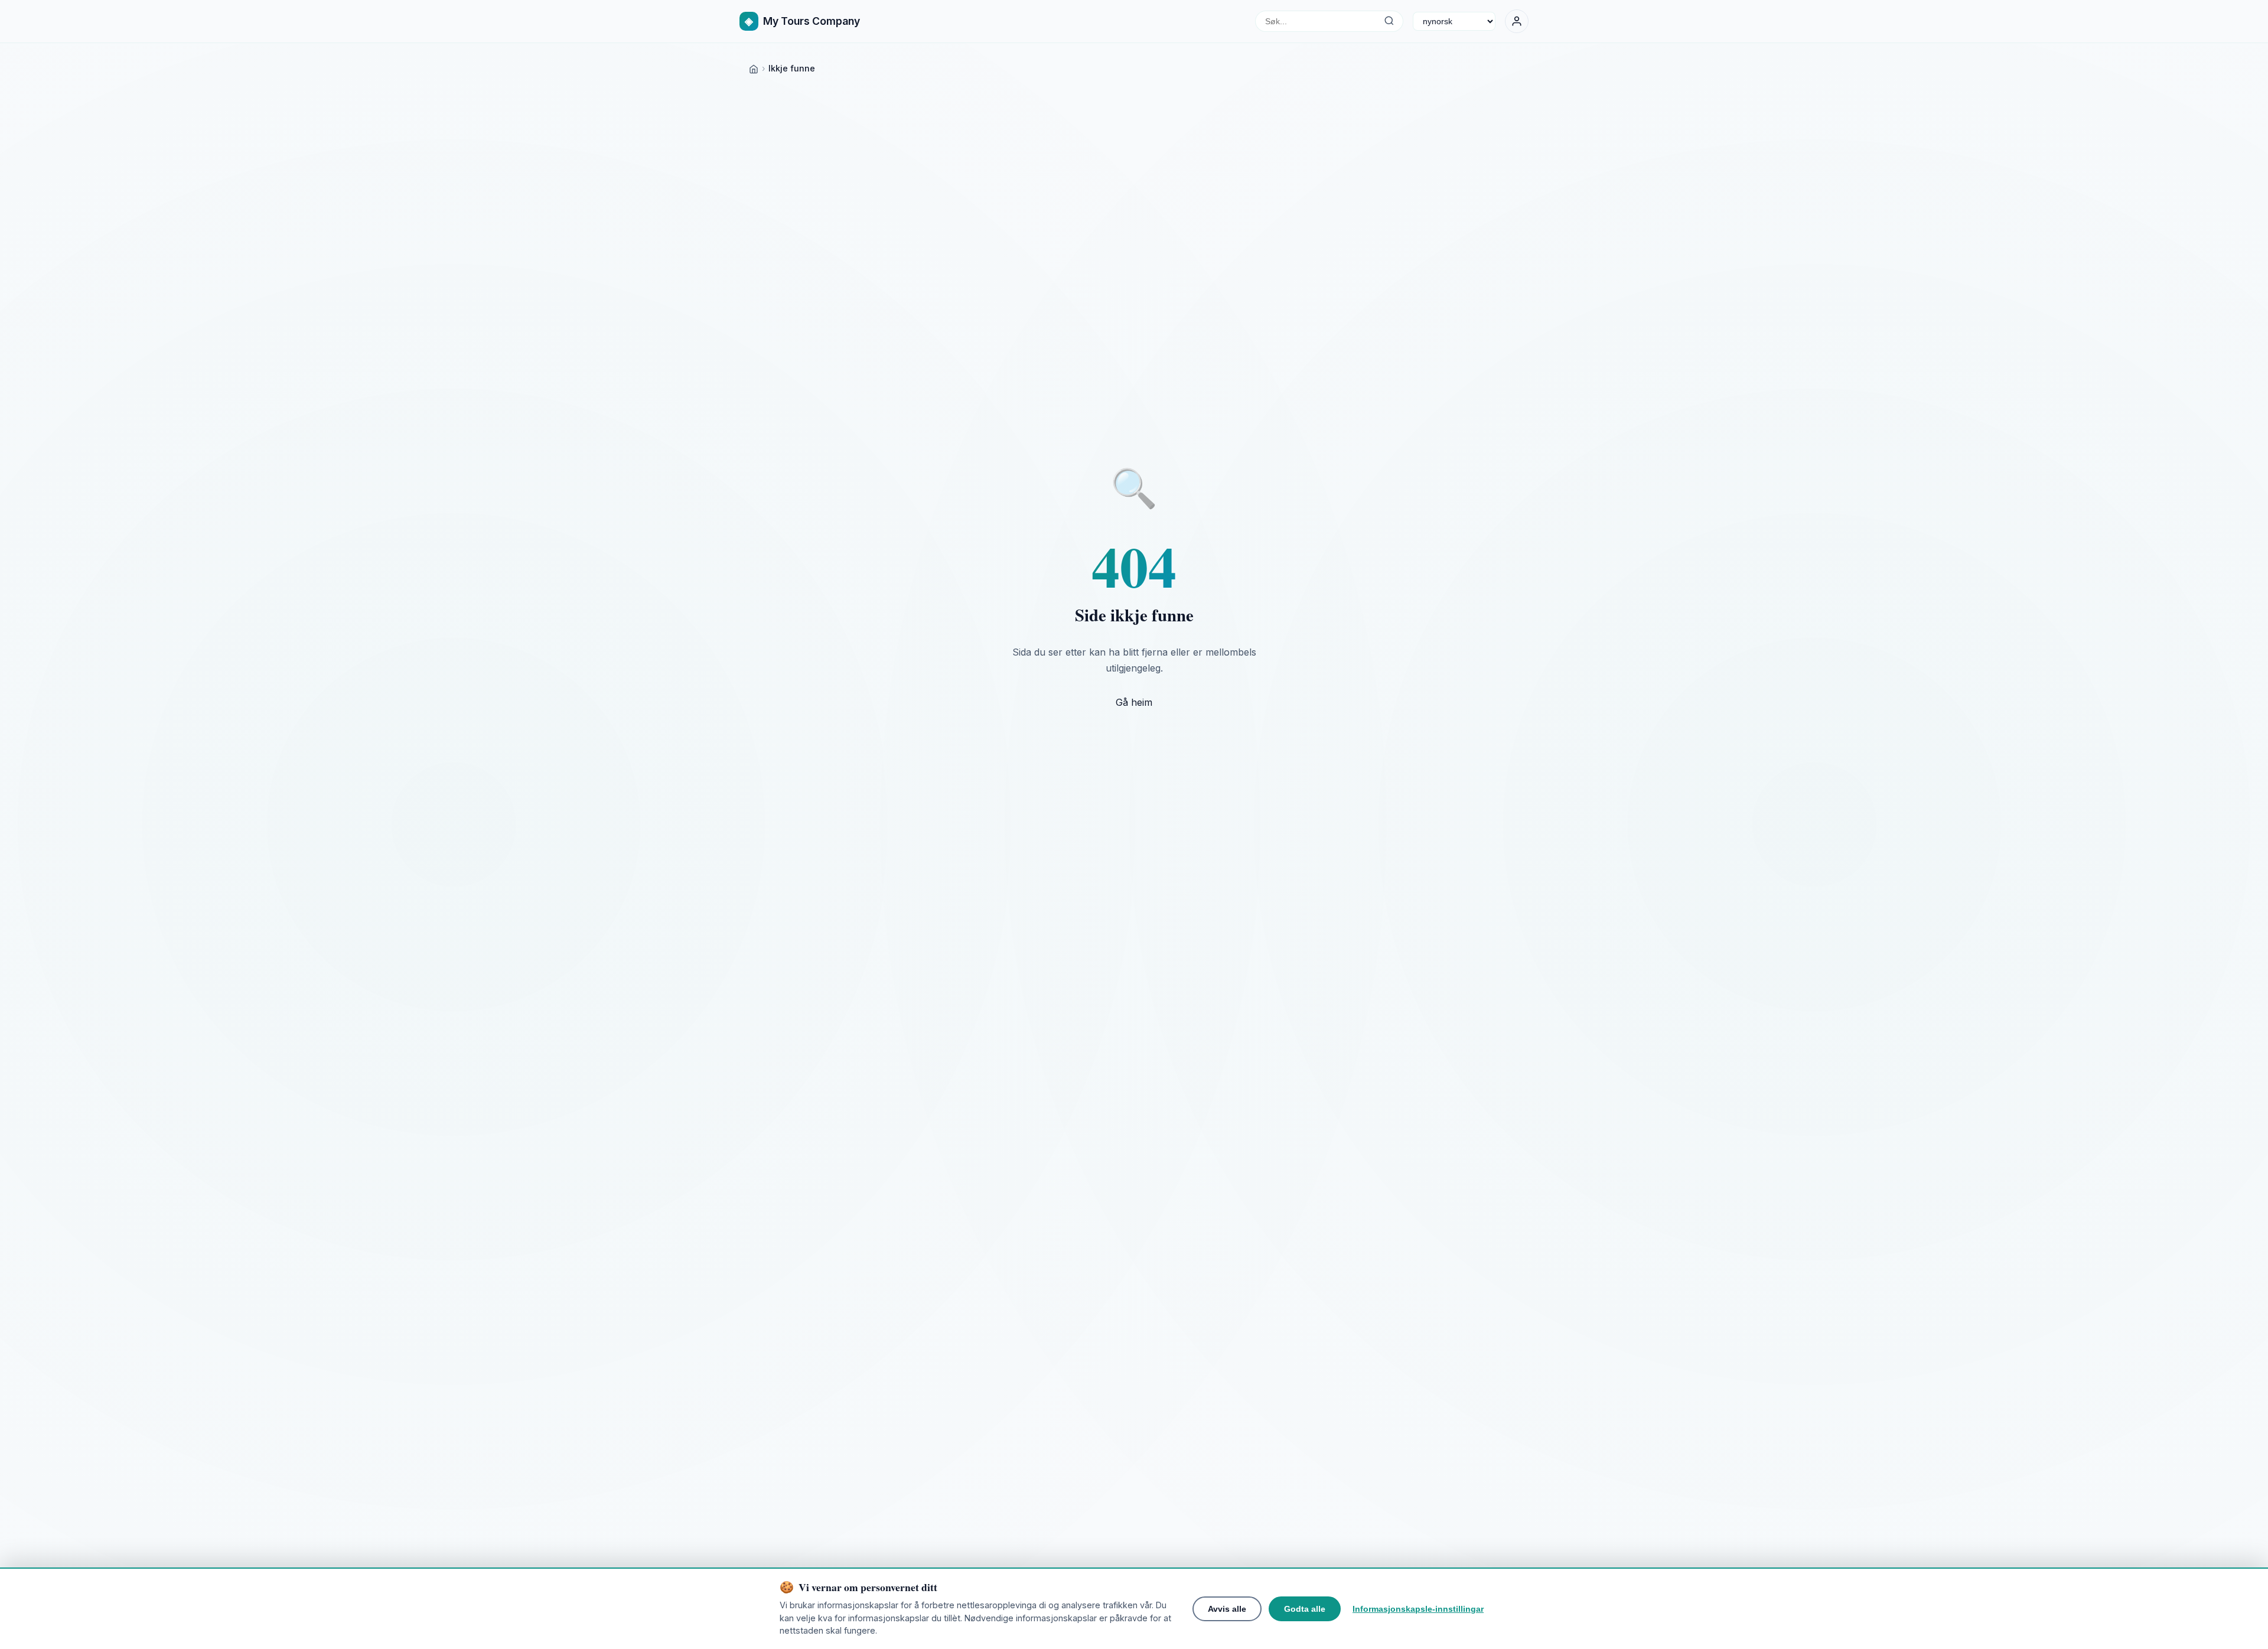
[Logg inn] (1517, 21)
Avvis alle (1227, 1609)
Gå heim (1134, 702)
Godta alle (1305, 1609)
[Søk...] (1389, 21)
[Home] (754, 68)
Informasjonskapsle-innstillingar (1418, 1609)
